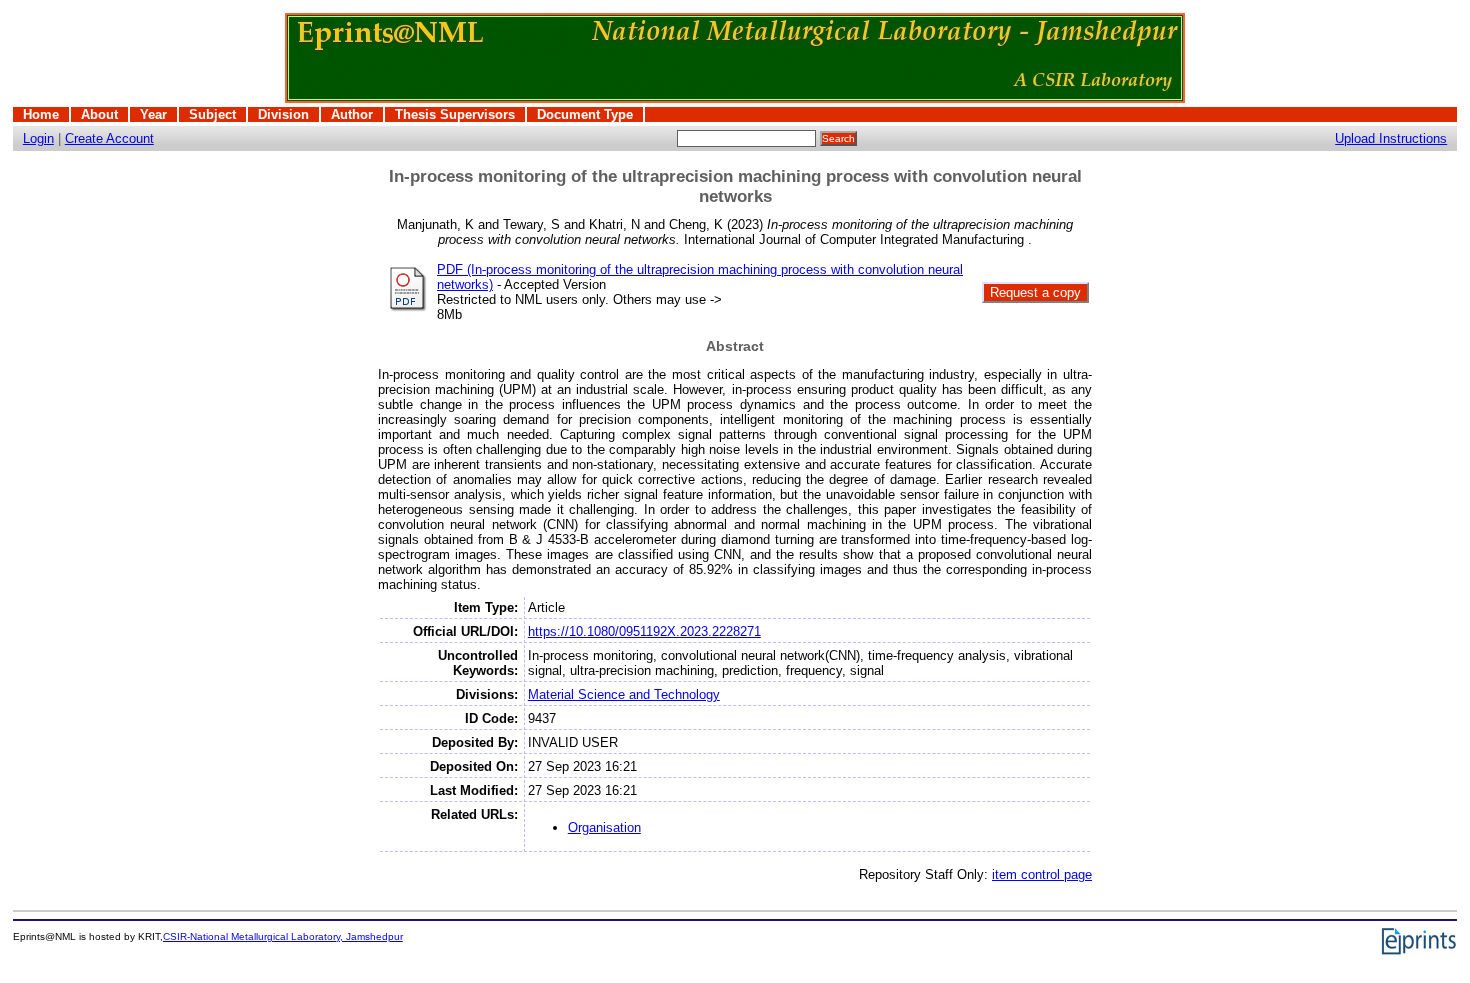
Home (41, 114)
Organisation (604, 827)
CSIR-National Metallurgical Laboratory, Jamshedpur (283, 936)
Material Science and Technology (624, 694)
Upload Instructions (1391, 138)
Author (352, 114)
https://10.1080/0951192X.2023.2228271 (644, 631)
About (99, 114)
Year (153, 114)
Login (38, 138)
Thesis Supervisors (455, 114)
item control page (1042, 874)
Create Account (109, 138)
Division (283, 114)
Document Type (585, 114)
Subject (212, 114)
